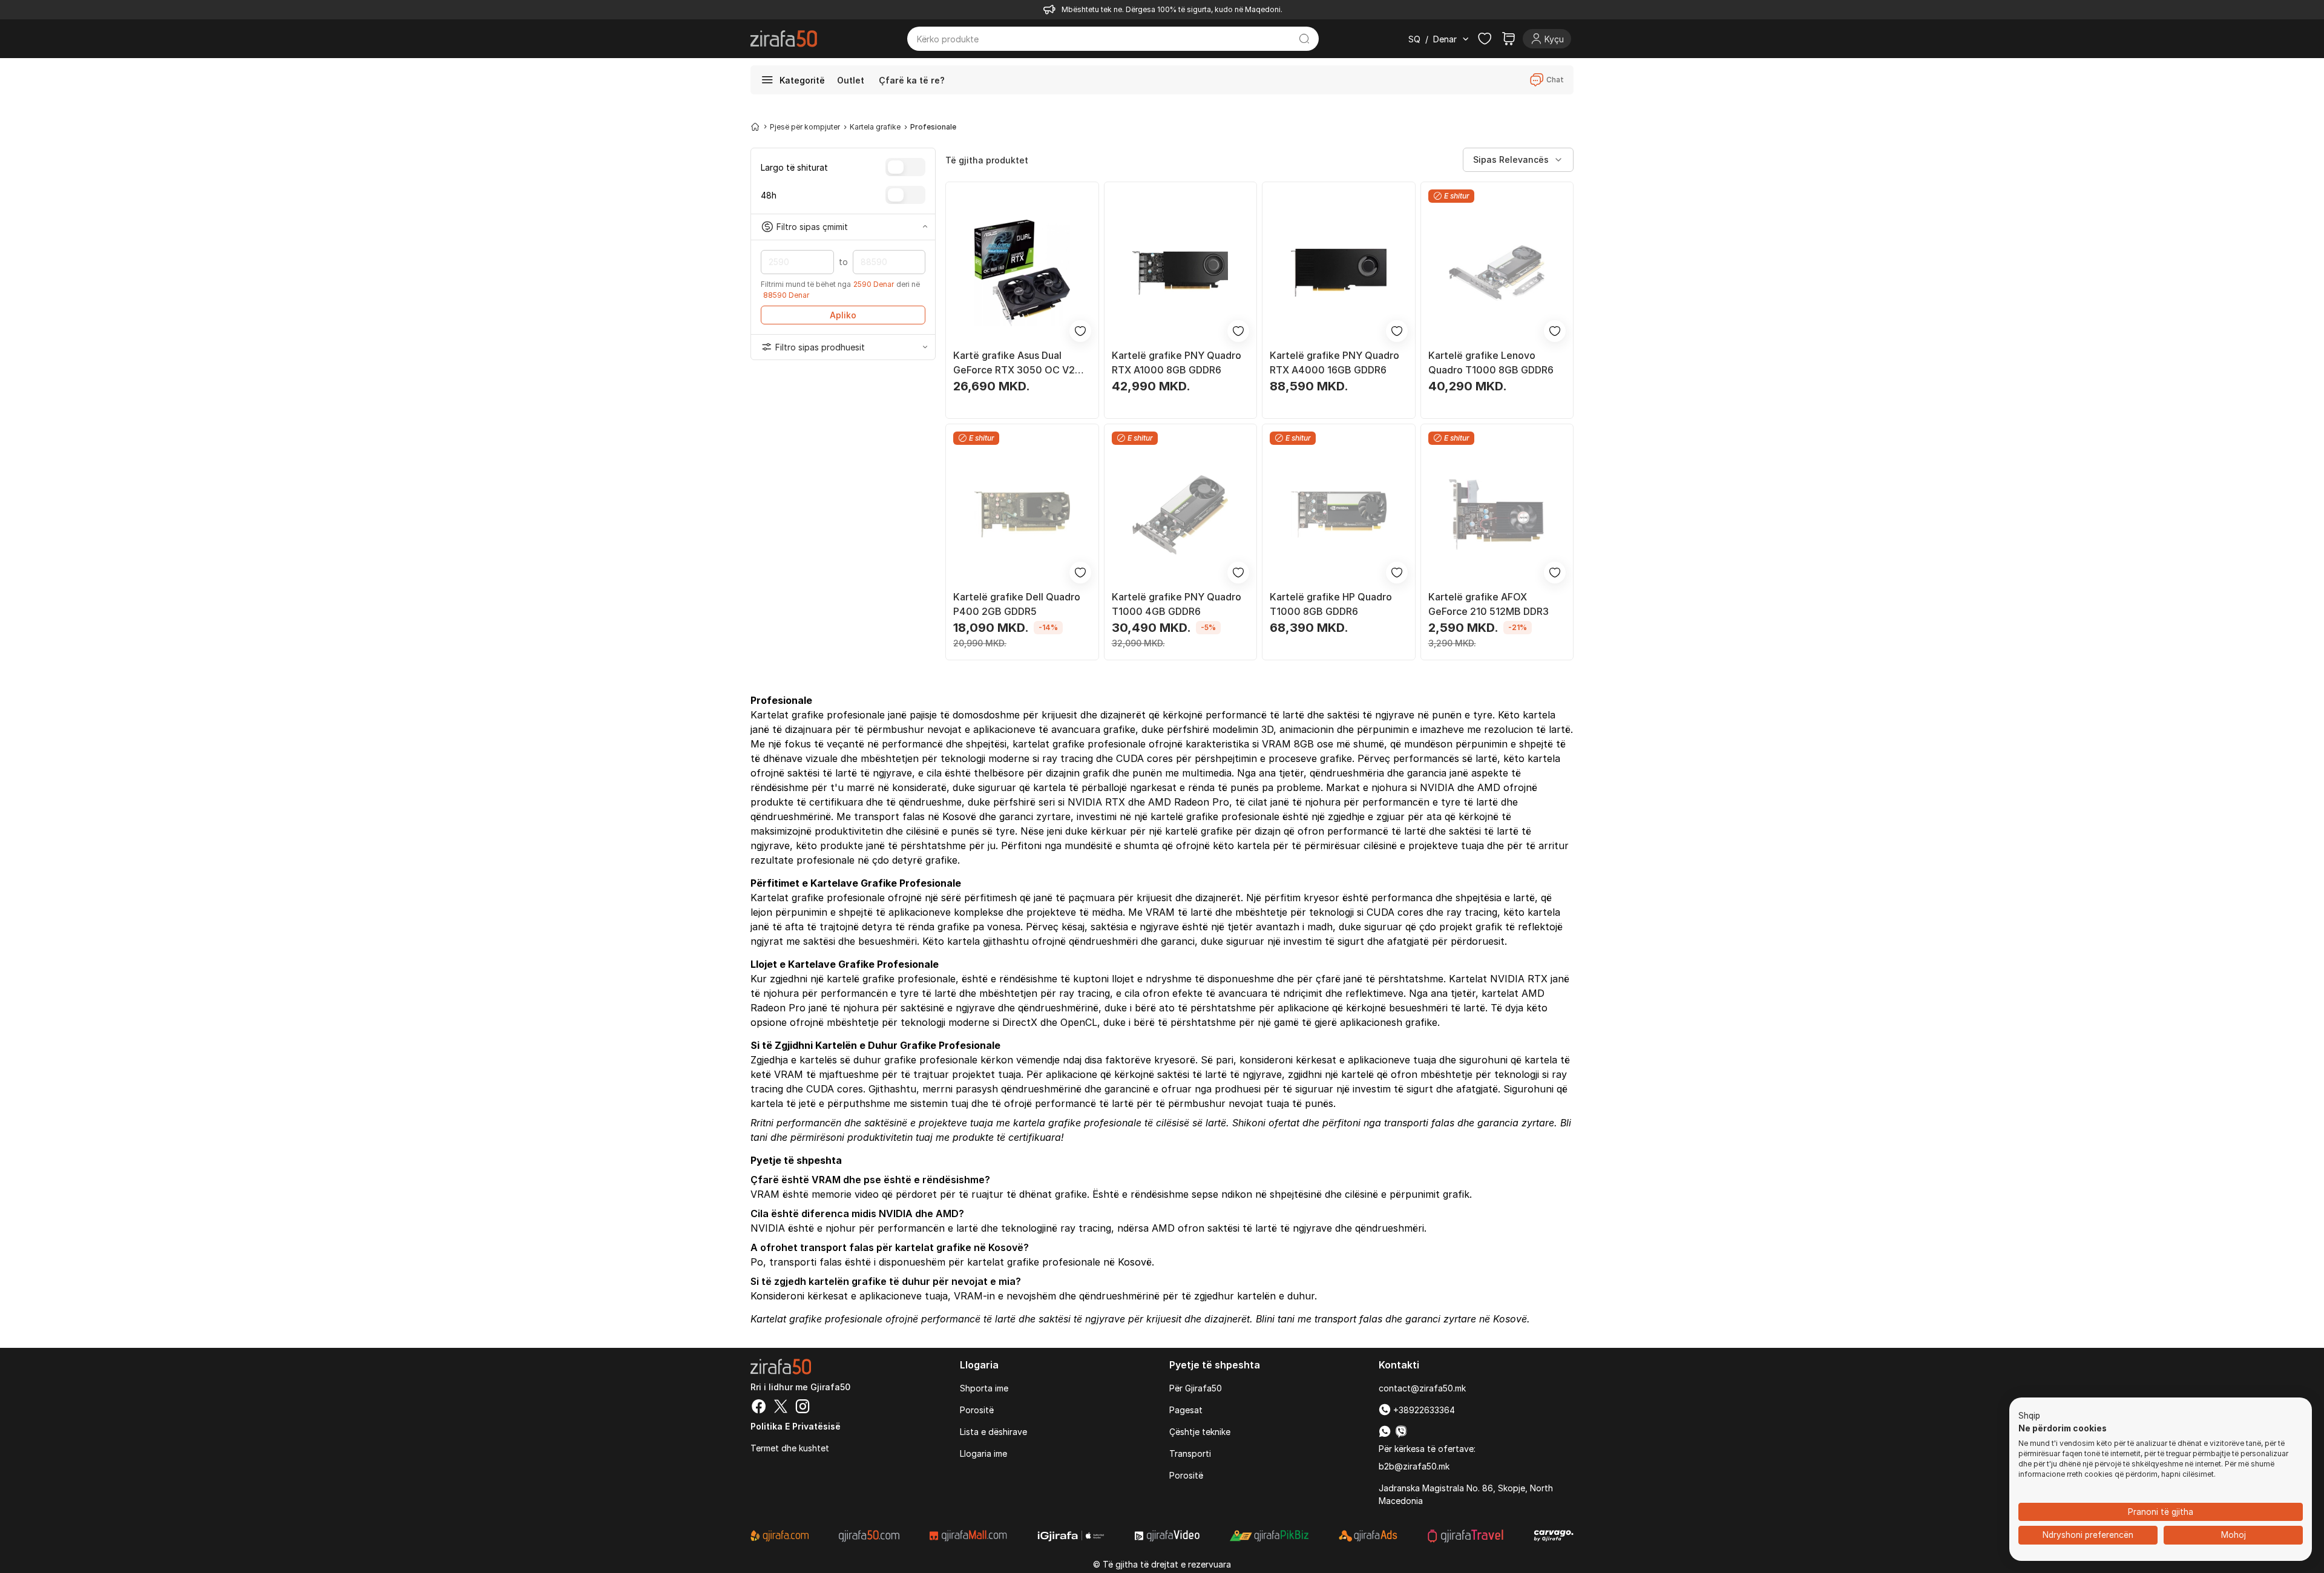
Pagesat (1186, 1410)
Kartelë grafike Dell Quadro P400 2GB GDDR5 (1017, 604)
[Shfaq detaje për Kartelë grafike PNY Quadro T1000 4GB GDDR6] (1181, 515)
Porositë (977, 1410)
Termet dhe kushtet (790, 1448)
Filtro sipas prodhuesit (820, 347)
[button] (2029, 1416)
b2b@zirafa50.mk (1414, 1466)
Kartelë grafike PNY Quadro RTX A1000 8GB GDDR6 (1177, 363)
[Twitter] (781, 1408)
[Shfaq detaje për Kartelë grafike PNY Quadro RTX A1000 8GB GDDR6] (1181, 273)
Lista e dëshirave (993, 1432)
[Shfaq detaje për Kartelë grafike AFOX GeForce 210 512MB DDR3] (1497, 515)
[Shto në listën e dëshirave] (1080, 331)
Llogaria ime (983, 1453)
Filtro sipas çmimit (812, 227)
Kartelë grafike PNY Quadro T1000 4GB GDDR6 (1177, 604)
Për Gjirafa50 (1196, 1388)
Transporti (1190, 1453)
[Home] (755, 126)
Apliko (843, 315)
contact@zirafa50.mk (1422, 1388)
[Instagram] (803, 1408)
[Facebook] (759, 1408)
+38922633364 (1423, 1410)
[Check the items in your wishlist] (1485, 39)
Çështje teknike (1200, 1432)
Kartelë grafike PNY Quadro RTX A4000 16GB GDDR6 (1334, 363)
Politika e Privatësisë (796, 1426)
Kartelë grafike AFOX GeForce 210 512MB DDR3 (1489, 604)
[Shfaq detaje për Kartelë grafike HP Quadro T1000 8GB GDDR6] (1339, 515)
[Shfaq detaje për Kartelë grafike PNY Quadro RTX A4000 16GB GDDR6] (1339, 273)
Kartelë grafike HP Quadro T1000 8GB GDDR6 (1331, 604)
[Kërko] (1305, 39)
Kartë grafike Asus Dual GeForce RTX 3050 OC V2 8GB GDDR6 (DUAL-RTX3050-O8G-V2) (1014, 363)
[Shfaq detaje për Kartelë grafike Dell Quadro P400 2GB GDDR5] (1022, 515)
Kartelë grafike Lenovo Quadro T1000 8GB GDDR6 (1491, 363)
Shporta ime (984, 1388)
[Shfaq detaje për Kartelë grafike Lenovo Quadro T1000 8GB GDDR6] (1497, 273)
